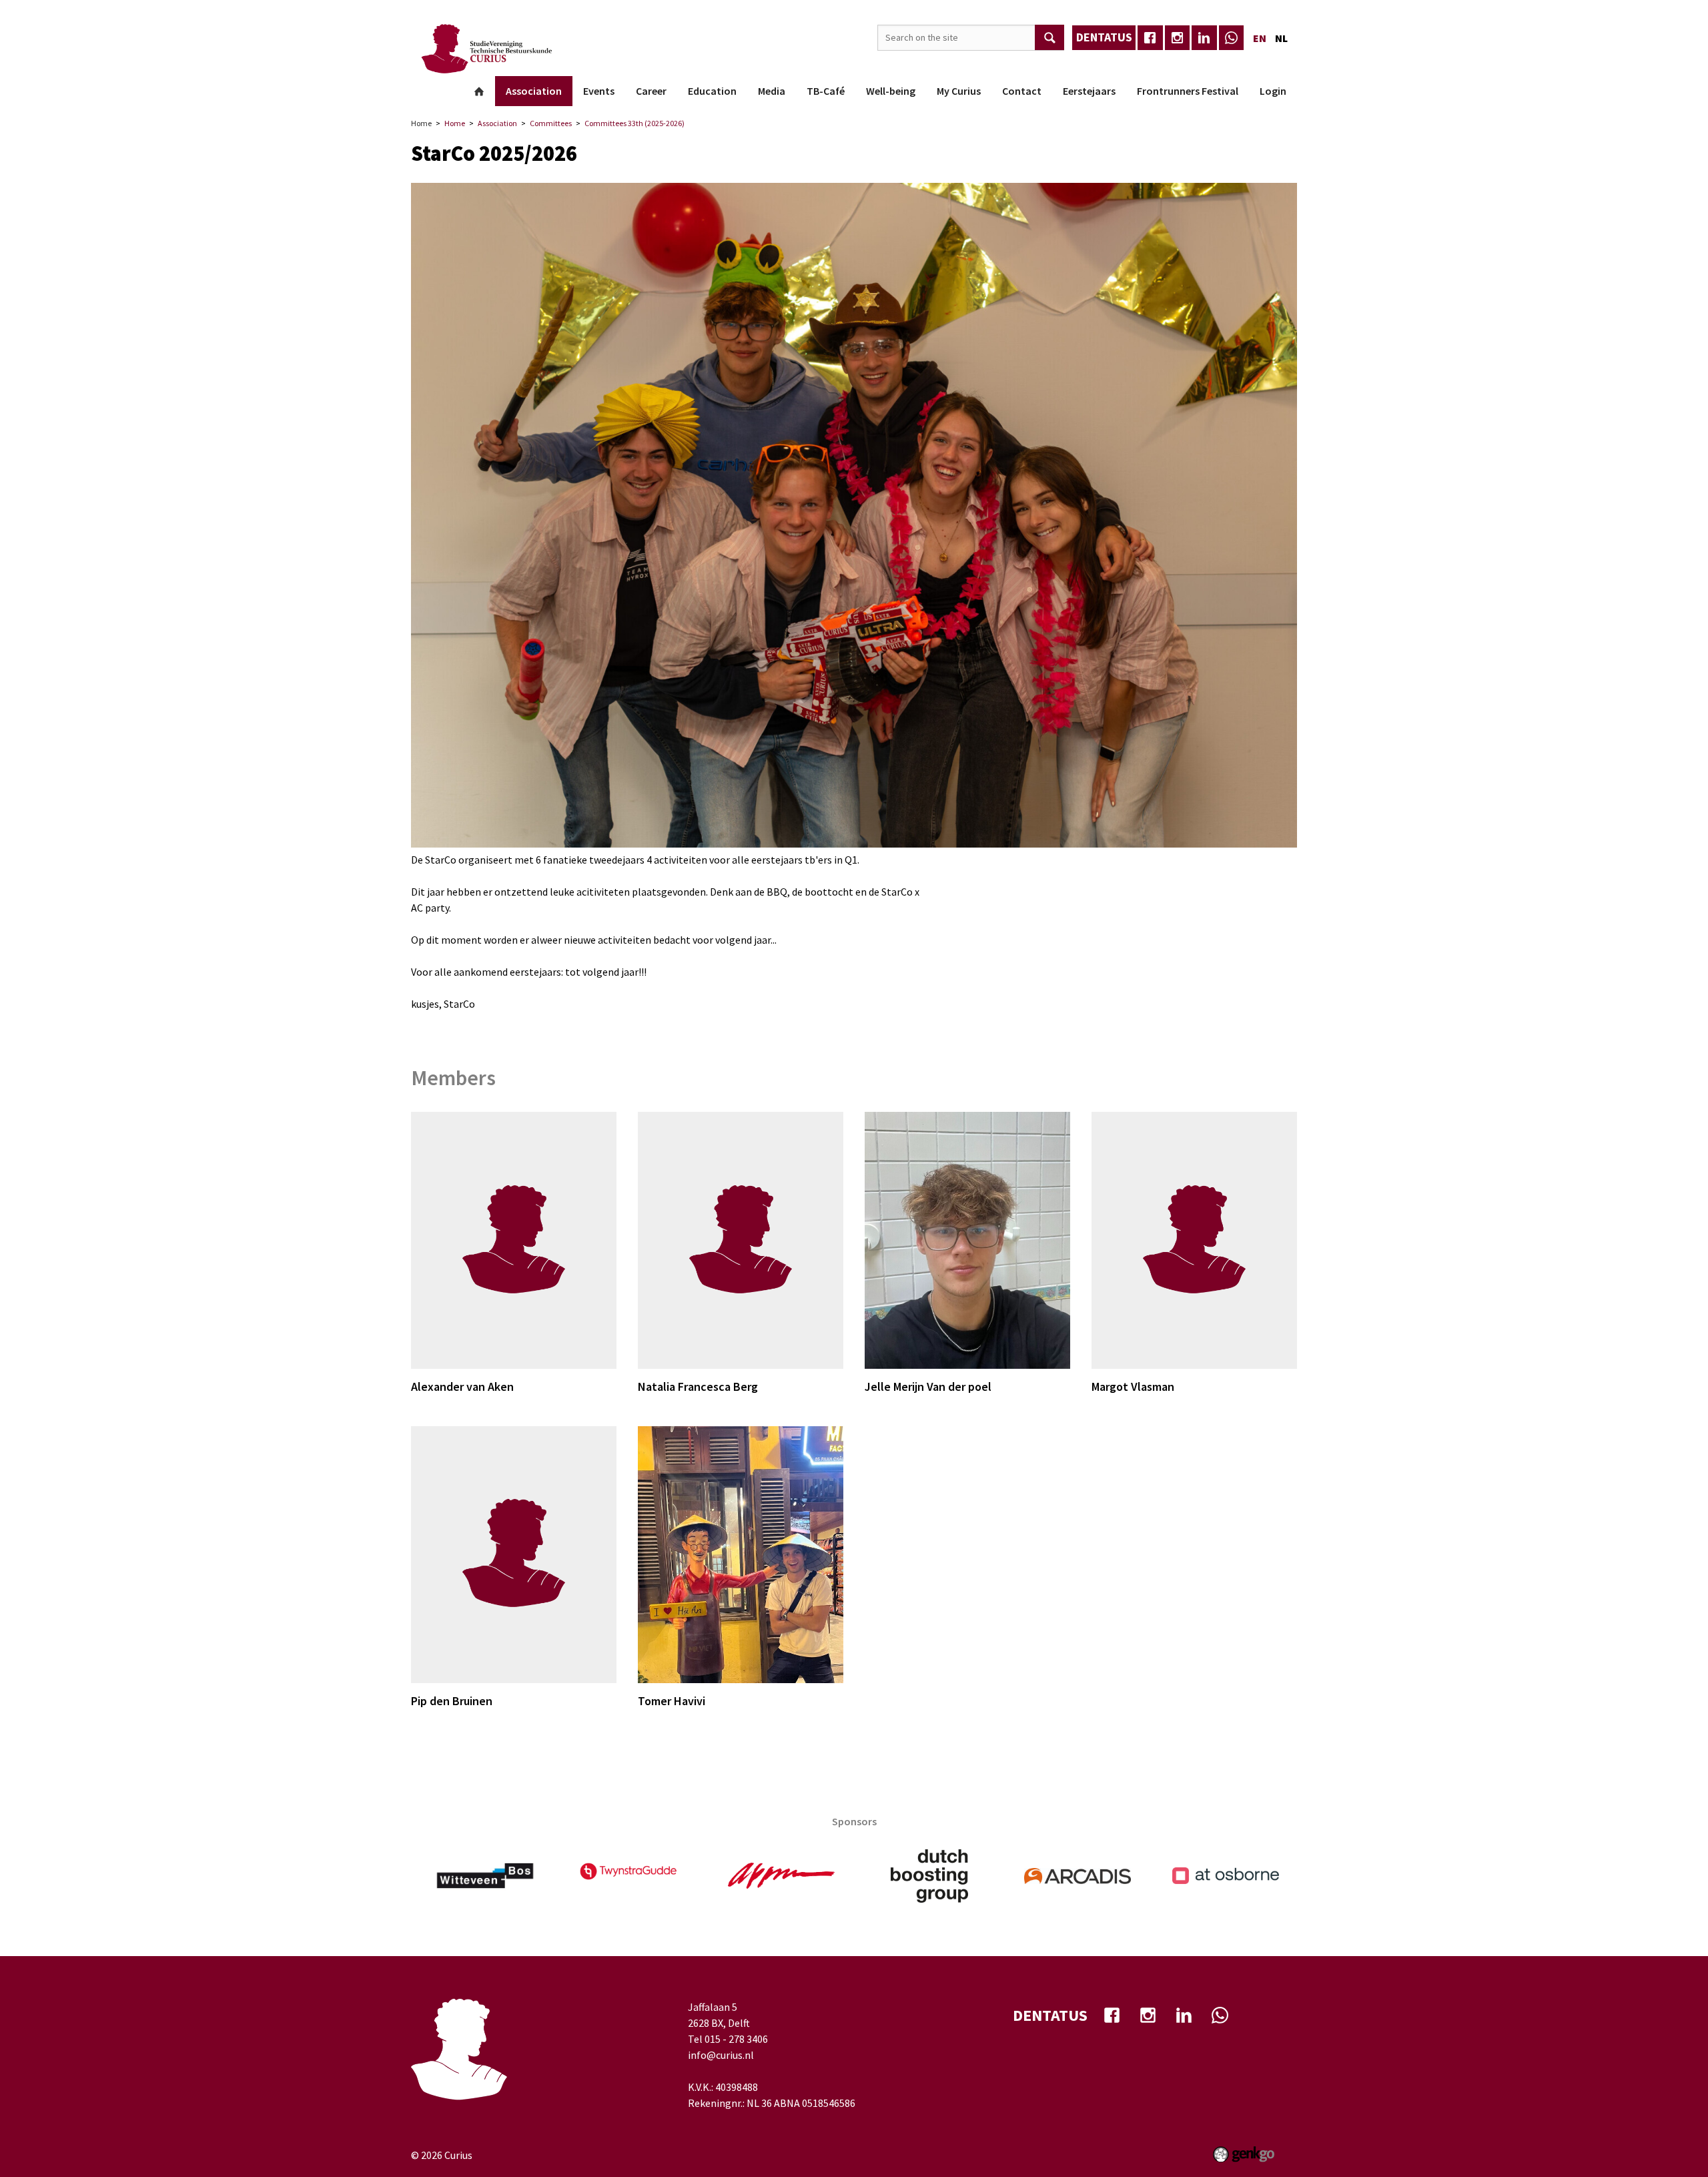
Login (1273, 91)
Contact (1022, 91)
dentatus (1104, 37)
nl (1281, 38)
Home (479, 91)
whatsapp (1232, 38)
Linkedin (1204, 38)
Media (772, 91)
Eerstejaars (1089, 91)
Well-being (891, 91)
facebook (1150, 38)
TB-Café (826, 91)
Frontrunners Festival (1188, 91)
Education (712, 91)
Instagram (1178, 38)
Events (599, 91)
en (1260, 38)
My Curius (959, 91)
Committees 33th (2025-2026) (634, 123)
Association (534, 91)
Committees (551, 123)
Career (651, 91)
